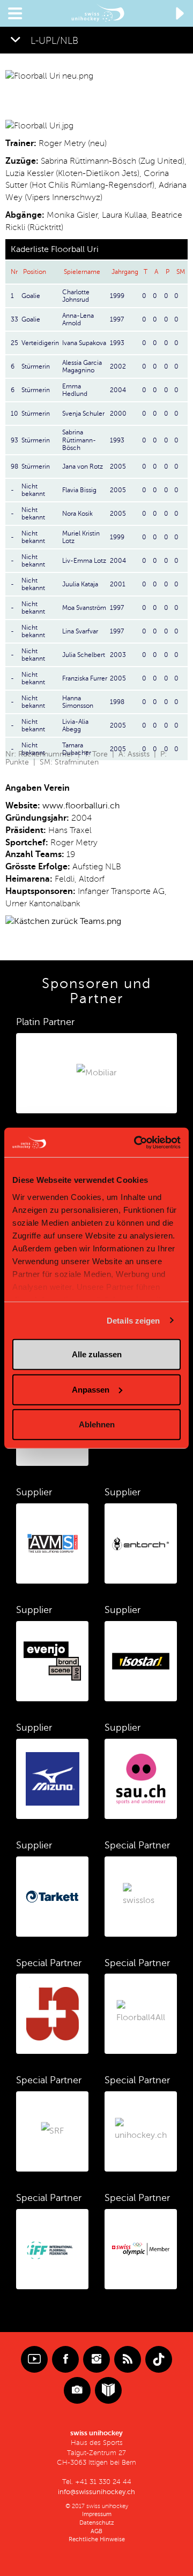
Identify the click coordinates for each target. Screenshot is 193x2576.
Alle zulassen (97, 1354)
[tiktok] (159, 2359)
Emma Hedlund (75, 390)
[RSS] (128, 2359)
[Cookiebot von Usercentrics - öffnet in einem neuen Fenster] (136, 1142)
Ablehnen (97, 1424)
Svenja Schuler (83, 414)
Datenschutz (97, 2523)
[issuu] (108, 2390)
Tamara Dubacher (77, 749)
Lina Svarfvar (80, 631)
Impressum (97, 2514)
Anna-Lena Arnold (78, 319)
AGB (96, 2531)
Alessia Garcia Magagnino (82, 366)
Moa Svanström (84, 608)
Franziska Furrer (85, 678)
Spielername (82, 272)
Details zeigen (133, 1320)
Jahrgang (125, 272)
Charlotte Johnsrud (76, 296)
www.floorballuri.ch (81, 806)
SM (181, 272)
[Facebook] (65, 2359)
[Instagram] (96, 2359)
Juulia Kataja (80, 584)
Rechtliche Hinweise (97, 2539)
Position (35, 272)
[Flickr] (77, 2390)
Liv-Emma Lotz (84, 561)
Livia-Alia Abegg (75, 725)
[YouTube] (34, 2359)
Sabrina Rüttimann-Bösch (79, 440)
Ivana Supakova (84, 343)
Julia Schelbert (84, 655)
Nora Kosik (77, 514)
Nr (14, 272)
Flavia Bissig (79, 490)
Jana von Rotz (83, 467)
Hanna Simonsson (78, 702)
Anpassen (91, 1389)
